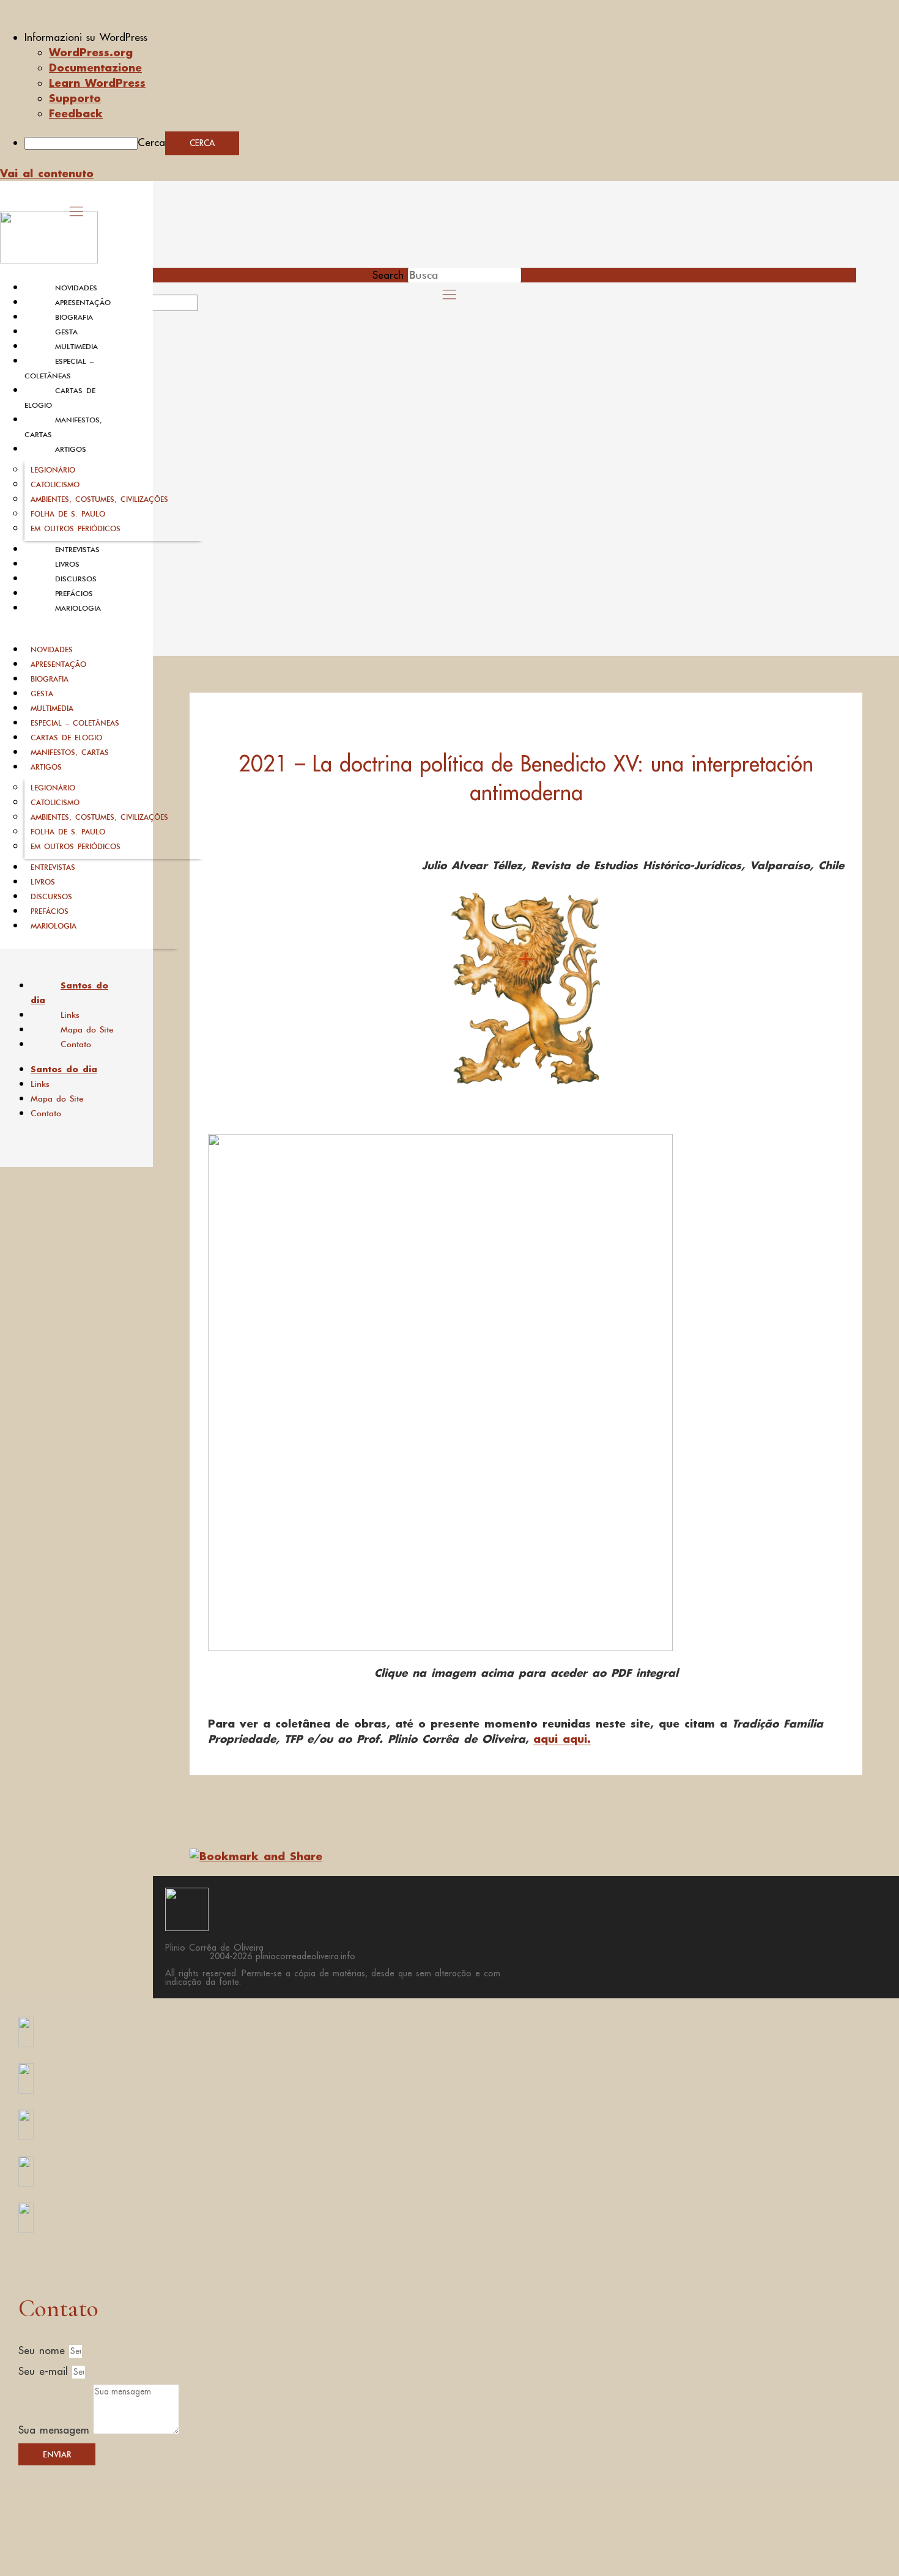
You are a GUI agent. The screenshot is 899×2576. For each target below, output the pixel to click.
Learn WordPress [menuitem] (97, 83)
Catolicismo (55, 484)
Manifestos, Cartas (70, 752)
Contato (76, 1044)
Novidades (76, 288)
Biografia (74, 317)
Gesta (66, 332)
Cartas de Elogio (66, 738)
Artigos (71, 449)
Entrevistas (77, 550)
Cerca (151, 142)
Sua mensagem (56, 2430)
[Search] (212, 307)
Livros (67, 564)
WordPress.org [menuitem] (91, 52)
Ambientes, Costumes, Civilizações (99, 499)
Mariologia (78, 608)
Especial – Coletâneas (75, 723)
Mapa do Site (87, 1029)
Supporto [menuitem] (75, 98)
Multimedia (76, 347)
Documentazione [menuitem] (95, 67)
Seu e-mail (45, 2371)
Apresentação (83, 303)
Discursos (76, 579)
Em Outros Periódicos (76, 528)
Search (388, 275)
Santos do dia (69, 993)
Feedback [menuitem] (76, 113)
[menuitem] (462, 37)
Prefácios (74, 594)
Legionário (53, 470)
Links (70, 1015)
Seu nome (44, 2350)
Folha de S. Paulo (68, 514)
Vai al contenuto (47, 173)
